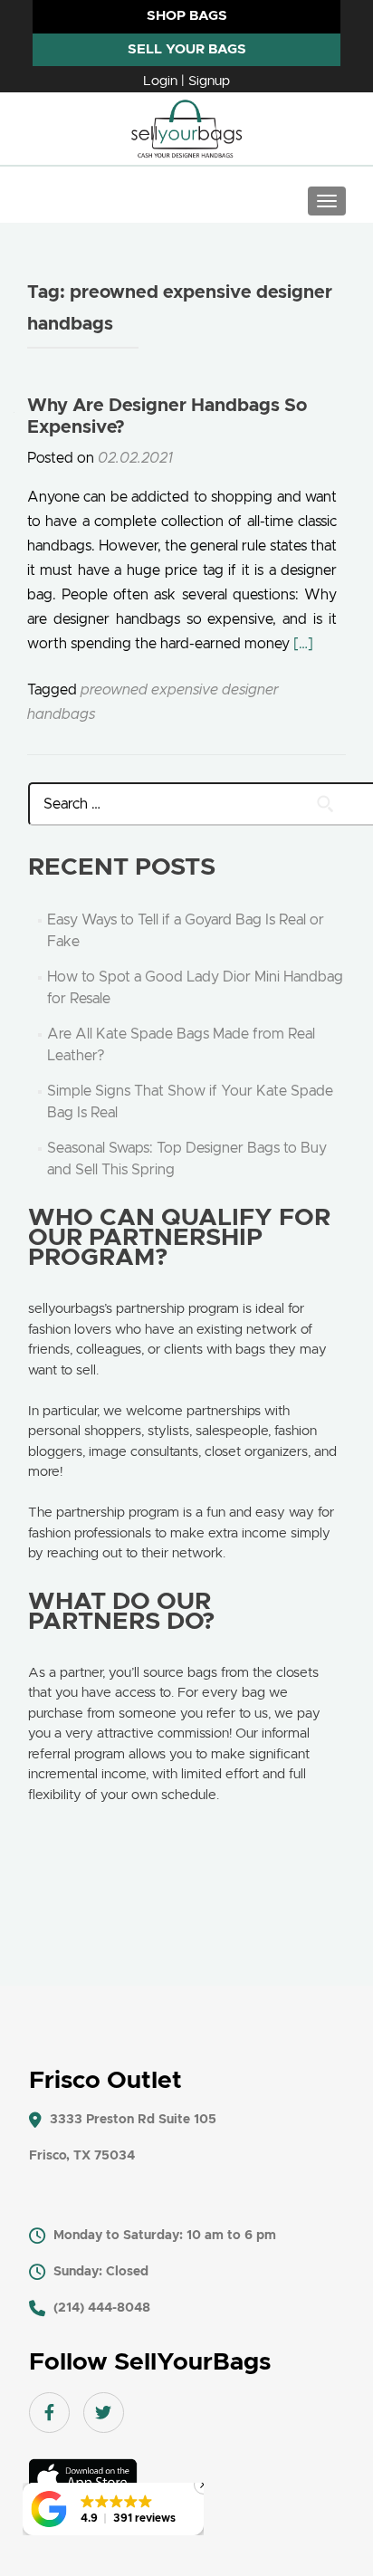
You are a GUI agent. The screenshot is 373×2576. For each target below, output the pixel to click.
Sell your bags (187, 49)
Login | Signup (186, 81)
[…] (303, 644)
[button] (113, 2509)
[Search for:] (187, 804)
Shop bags (187, 16)
